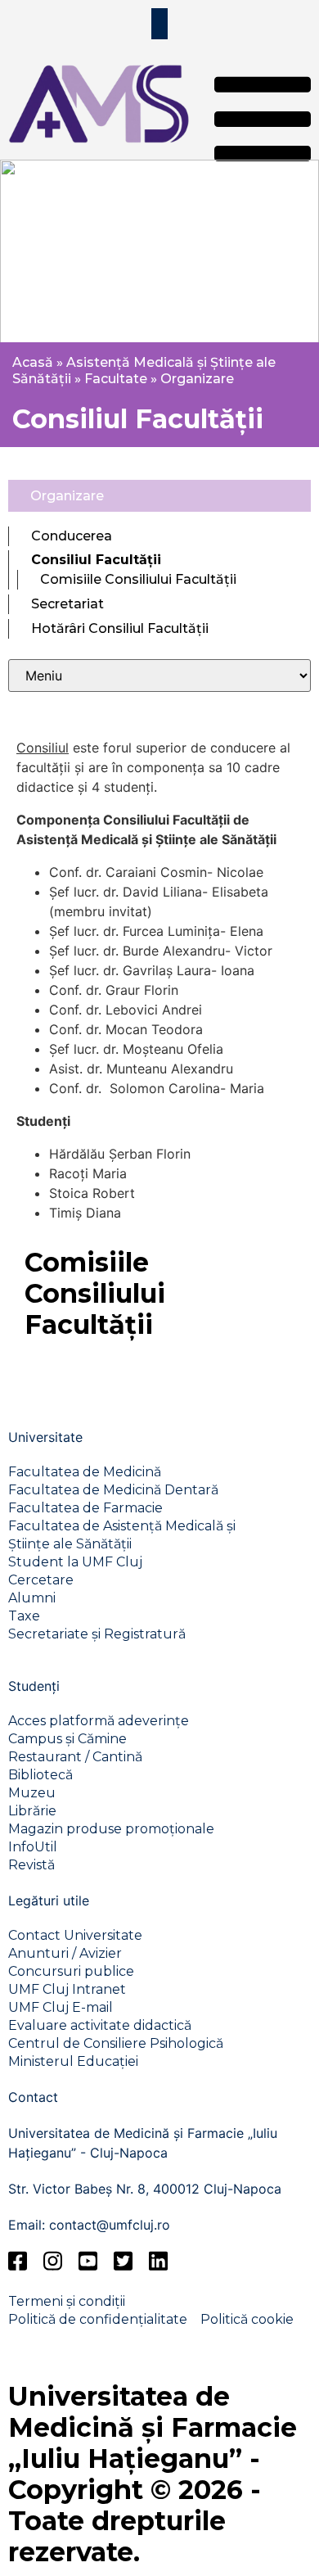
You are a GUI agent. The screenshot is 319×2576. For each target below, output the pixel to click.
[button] (263, 122)
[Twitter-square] (123, 2260)
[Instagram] (53, 2260)
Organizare (197, 379)
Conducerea (72, 536)
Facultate (116, 379)
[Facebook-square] (18, 2260)
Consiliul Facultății (96, 560)
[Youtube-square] (88, 2260)
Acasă (33, 362)
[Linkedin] (158, 2260)
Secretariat (67, 604)
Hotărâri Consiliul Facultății (120, 628)
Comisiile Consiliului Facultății (138, 579)
